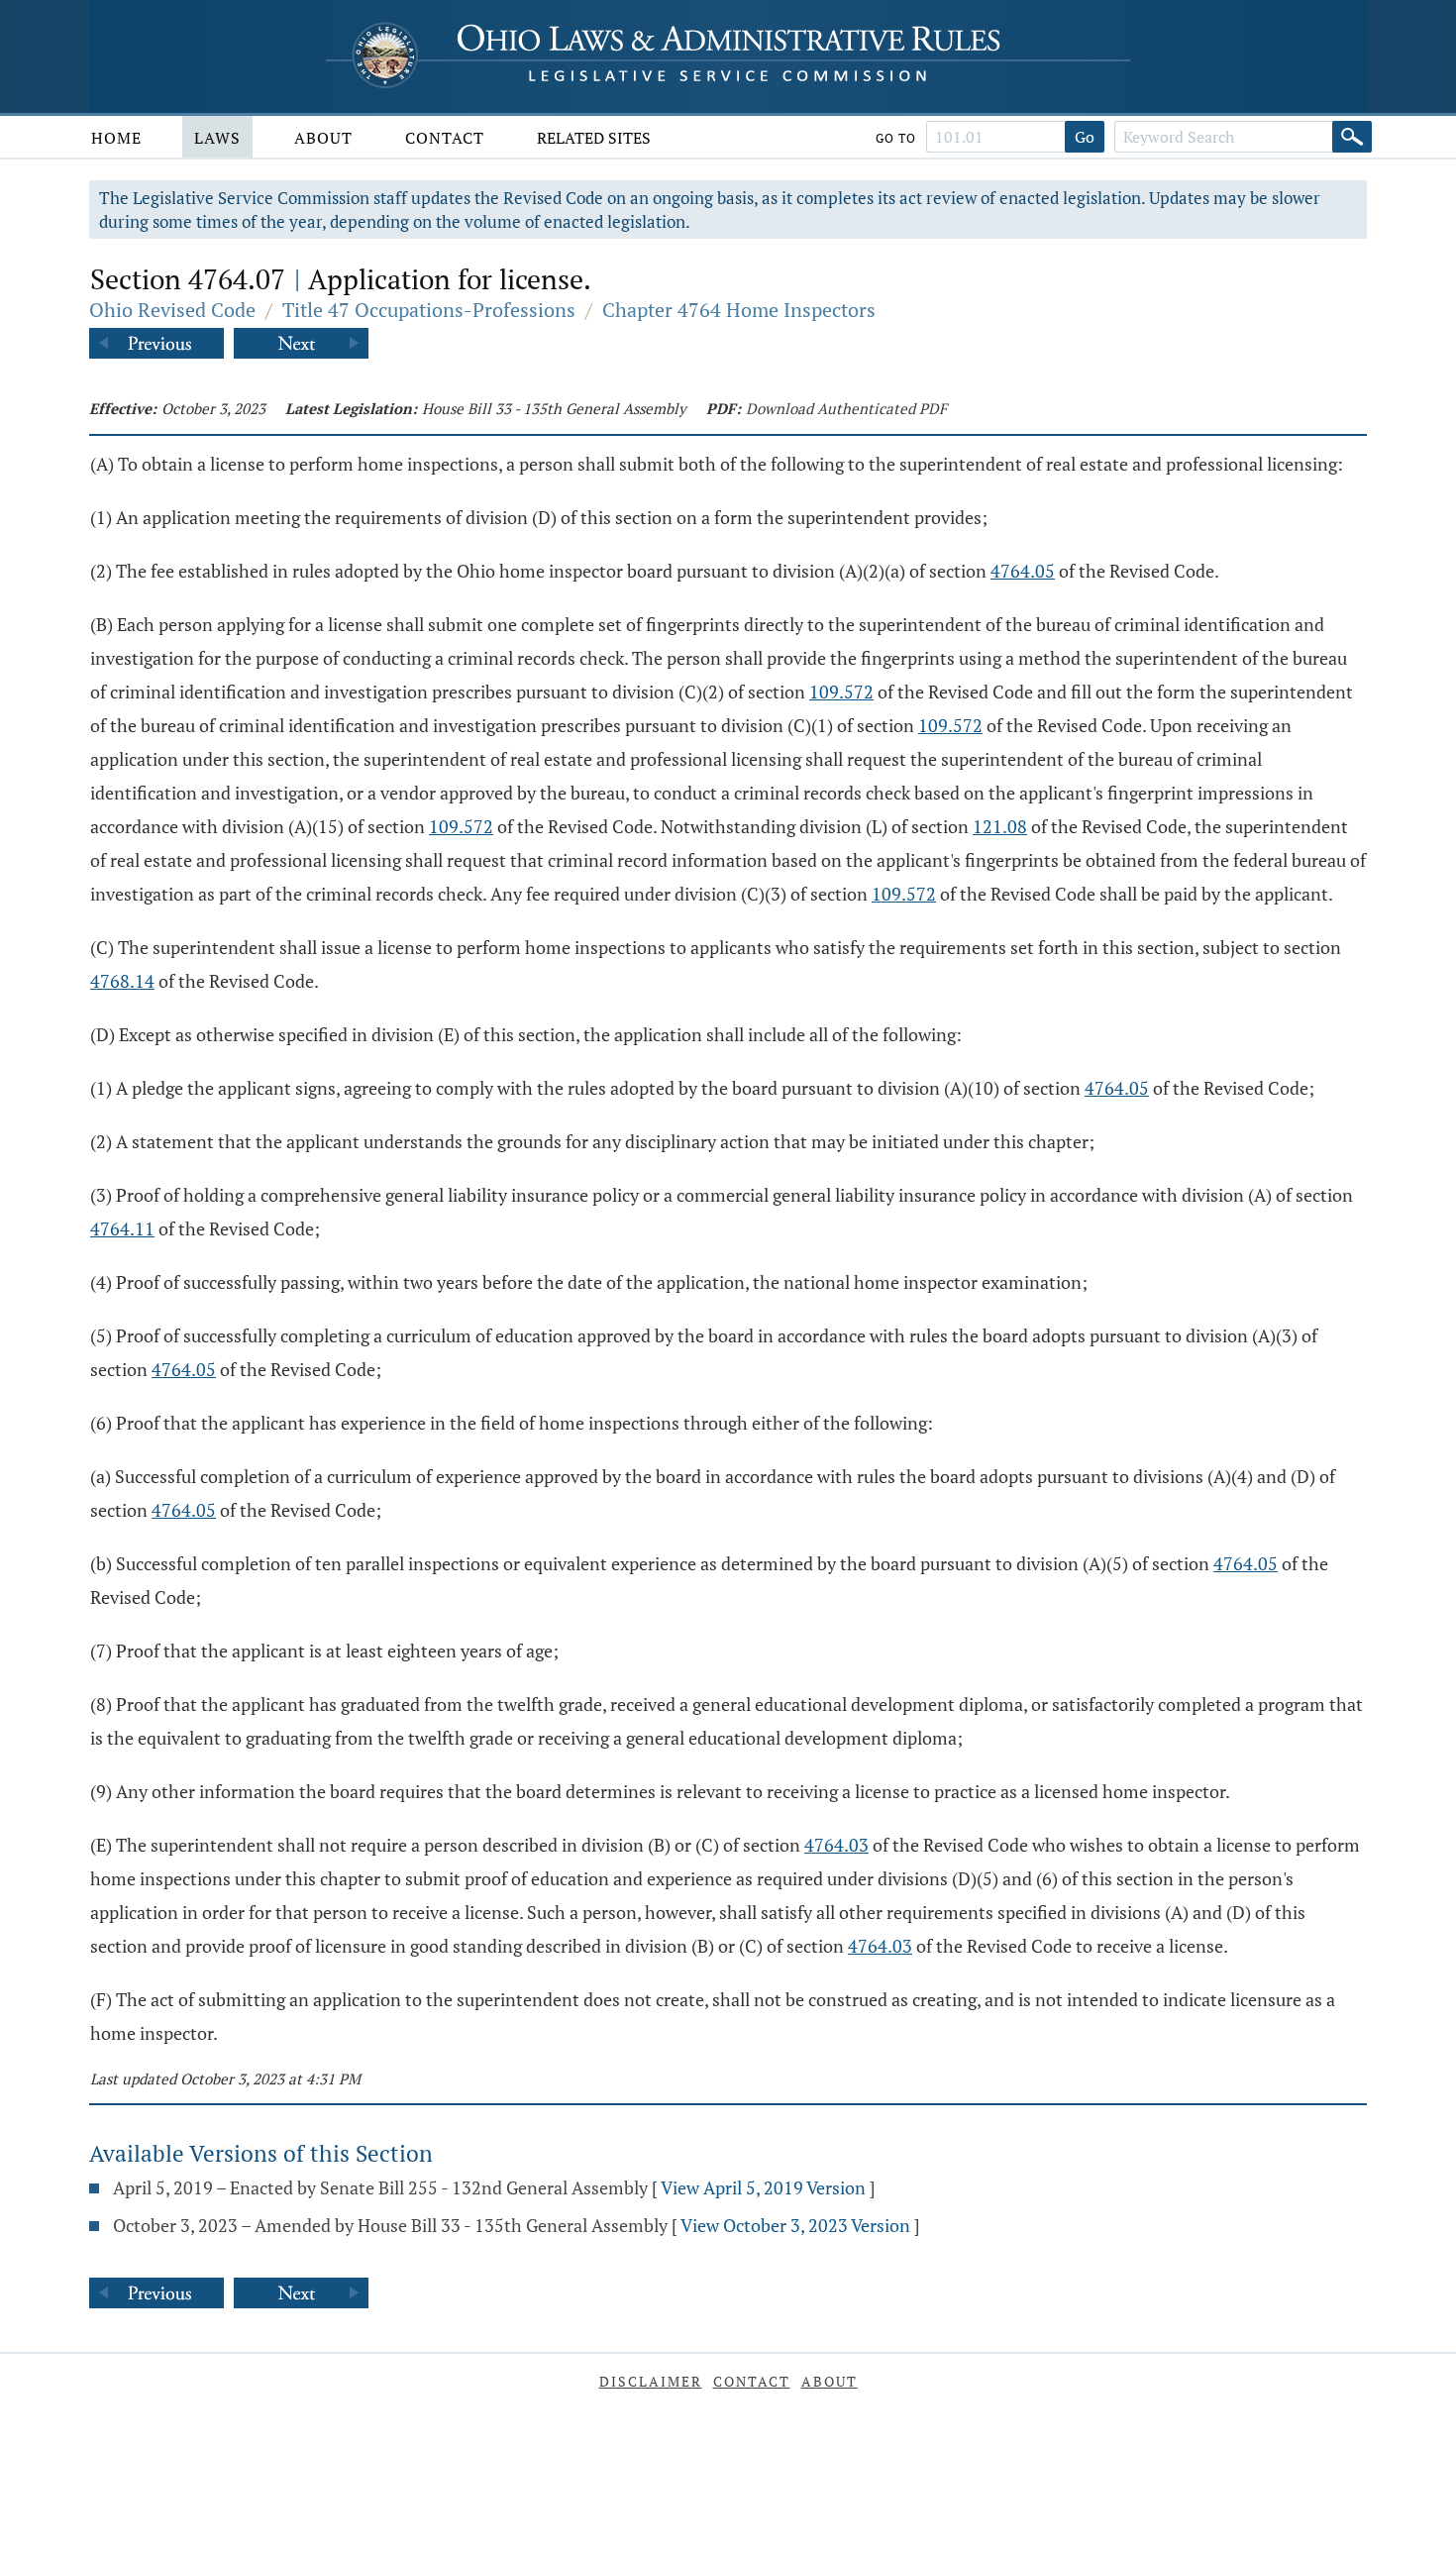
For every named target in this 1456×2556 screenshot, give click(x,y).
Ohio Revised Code (172, 310)
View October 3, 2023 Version (795, 2225)
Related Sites (594, 138)
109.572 (841, 692)
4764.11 (122, 1228)
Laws (217, 138)
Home (116, 138)
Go (1085, 137)
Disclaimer (651, 2381)
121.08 (1000, 826)
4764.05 (1023, 571)
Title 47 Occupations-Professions (429, 310)
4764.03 (836, 1845)
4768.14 (122, 981)
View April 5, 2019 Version (763, 2187)
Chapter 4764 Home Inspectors (739, 310)
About (323, 138)
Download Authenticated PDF (846, 408)
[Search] (1352, 137)
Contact (445, 138)
